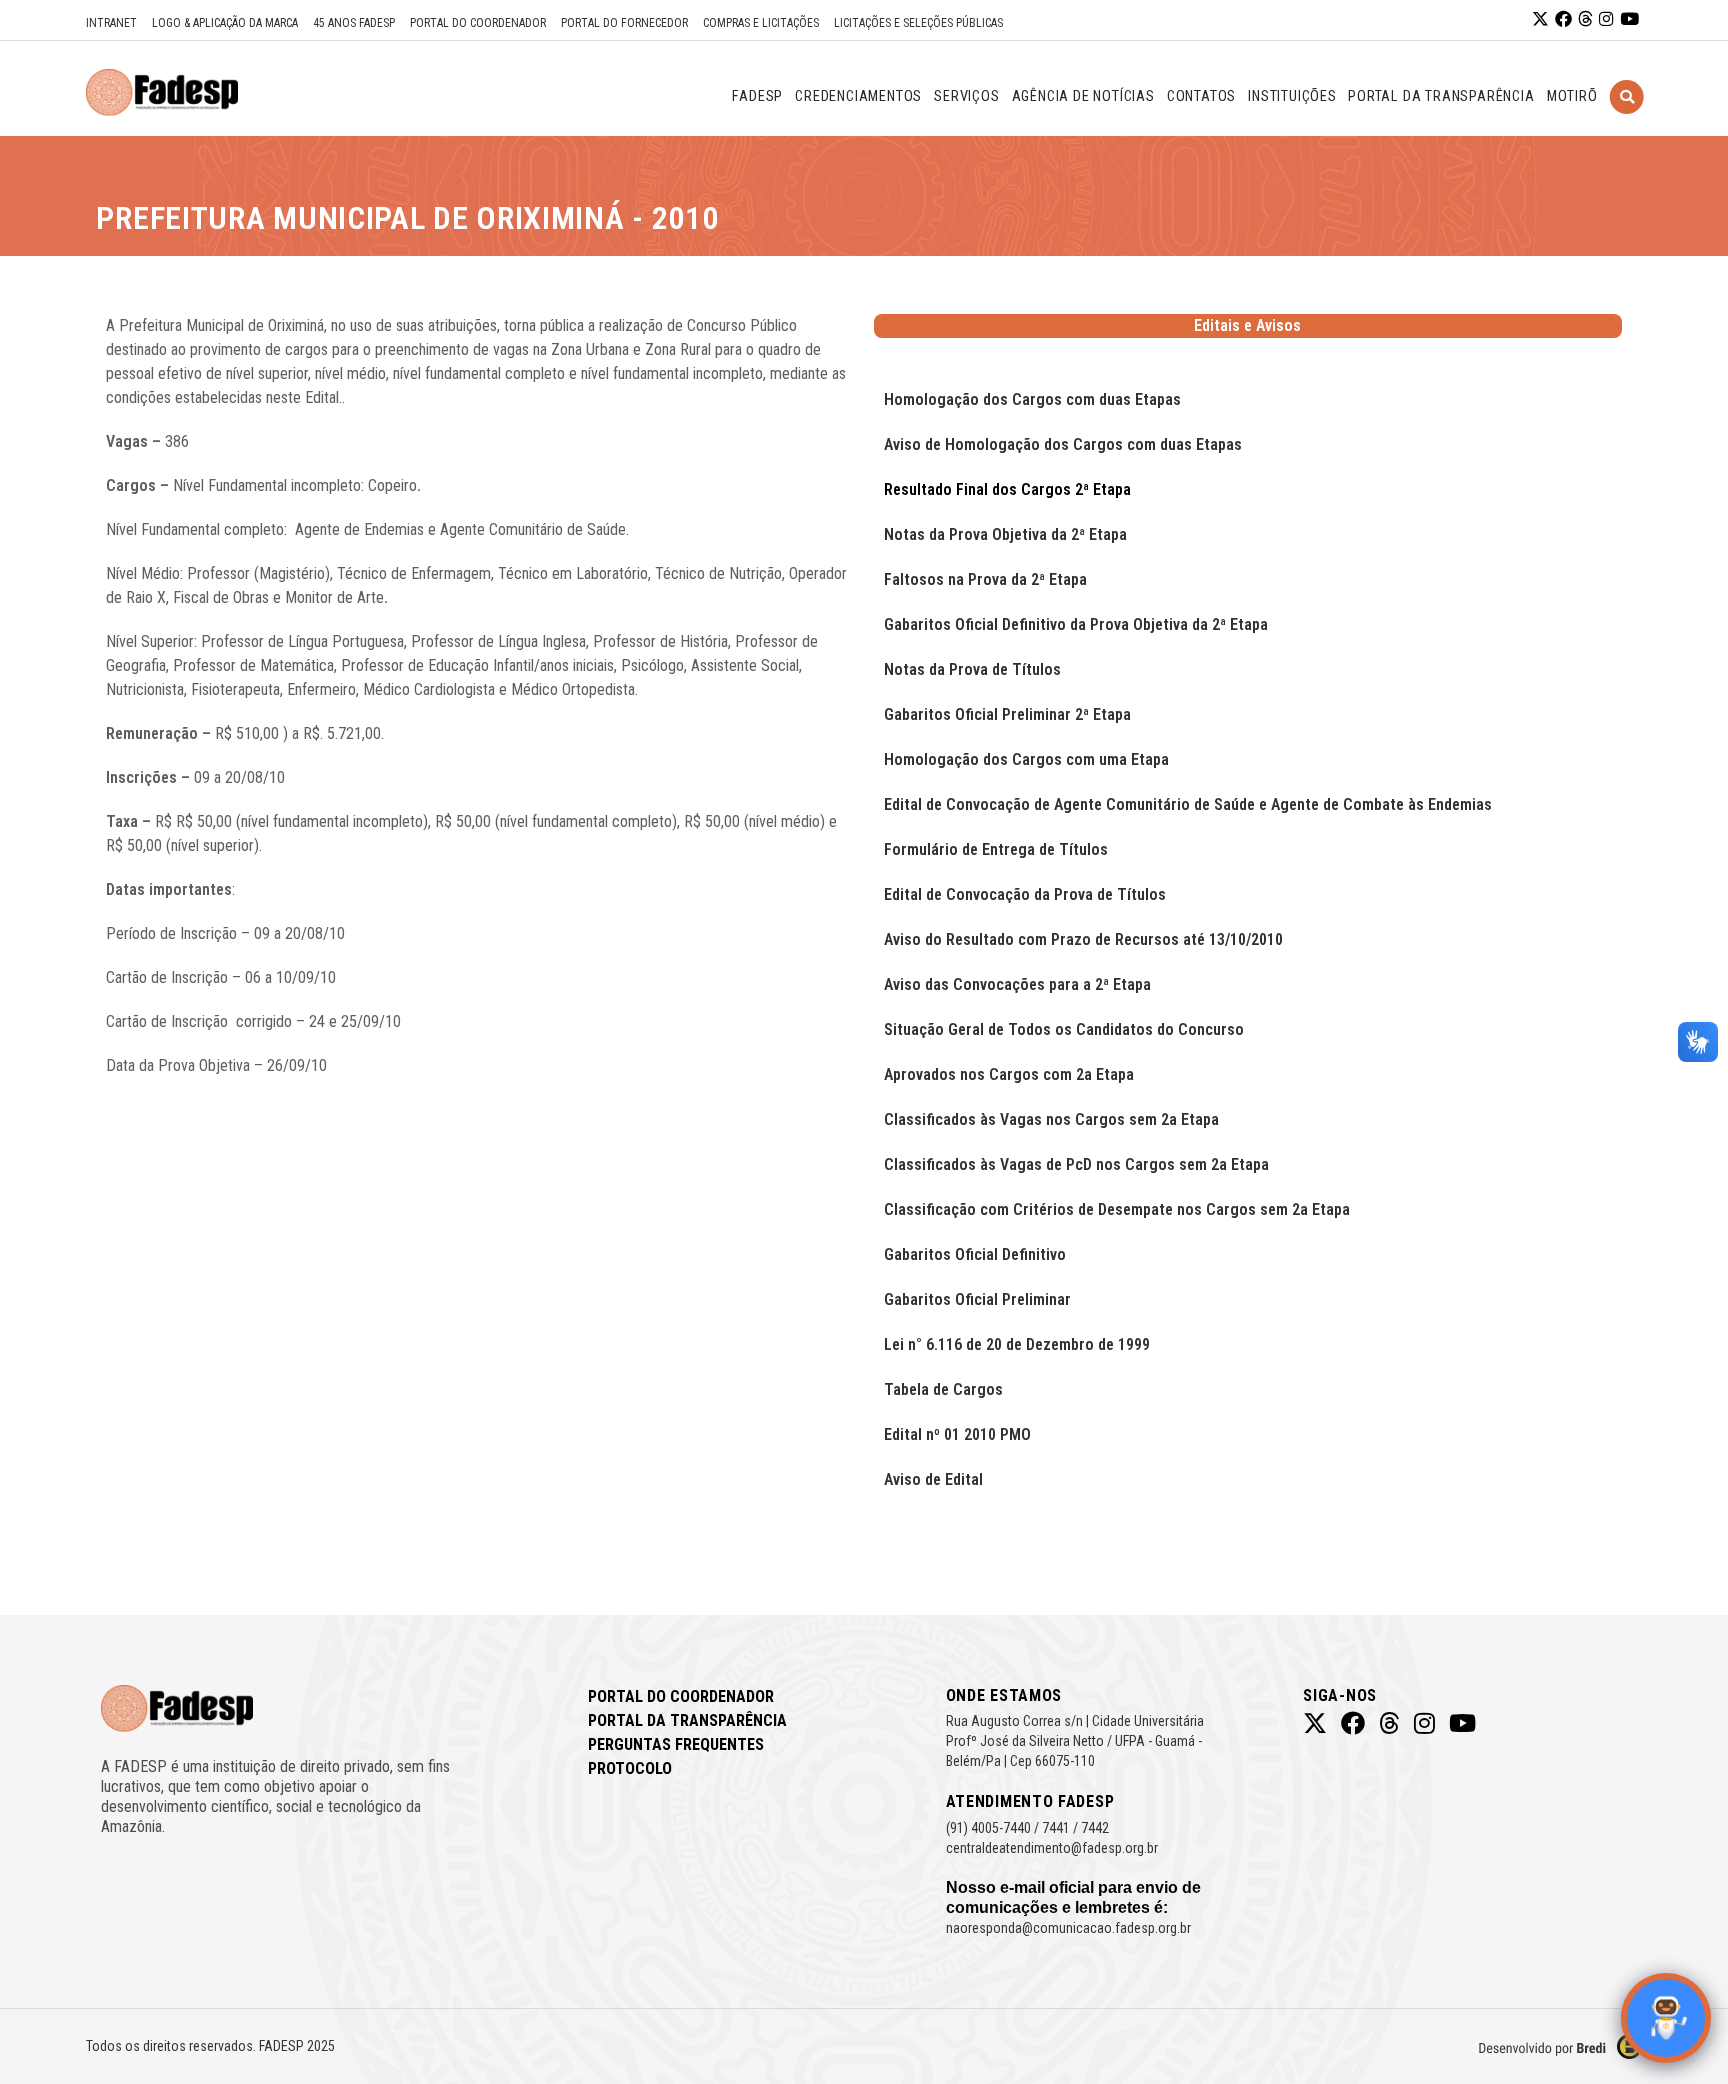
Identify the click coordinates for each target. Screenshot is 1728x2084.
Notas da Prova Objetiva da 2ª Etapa (1005, 534)
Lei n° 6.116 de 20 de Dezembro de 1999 (1017, 1344)
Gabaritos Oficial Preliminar (977, 1299)
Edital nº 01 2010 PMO (957, 1434)
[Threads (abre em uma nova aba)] (1585, 19)
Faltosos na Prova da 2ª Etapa (985, 579)
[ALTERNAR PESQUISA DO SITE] (1627, 122)
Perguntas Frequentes (676, 1744)
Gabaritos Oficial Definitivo (975, 1254)
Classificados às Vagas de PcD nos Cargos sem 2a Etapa (1076, 1164)
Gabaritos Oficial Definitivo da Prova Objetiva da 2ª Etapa (1076, 624)
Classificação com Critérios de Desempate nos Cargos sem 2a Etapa (1117, 1209)
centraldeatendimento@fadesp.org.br (1052, 1848)
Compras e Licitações (761, 23)
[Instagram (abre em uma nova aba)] (1606, 19)
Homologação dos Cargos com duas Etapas (1032, 399)
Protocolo (630, 1768)
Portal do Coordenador (478, 23)
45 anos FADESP (354, 23)
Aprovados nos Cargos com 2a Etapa (1009, 1074)
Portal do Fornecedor (624, 23)
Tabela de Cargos (943, 1389)
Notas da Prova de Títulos (972, 669)
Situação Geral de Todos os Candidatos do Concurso (1064, 1029)
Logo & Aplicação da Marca (225, 23)
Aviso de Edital (933, 1479)
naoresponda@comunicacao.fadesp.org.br (1068, 1928)
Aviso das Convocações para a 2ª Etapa (1017, 984)
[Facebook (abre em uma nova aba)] (1563, 19)
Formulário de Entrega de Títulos (996, 849)
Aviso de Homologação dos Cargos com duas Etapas (1063, 444)
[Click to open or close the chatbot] (1666, 2018)
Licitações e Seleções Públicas (918, 23)
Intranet (111, 23)
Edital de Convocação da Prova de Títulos (1025, 894)
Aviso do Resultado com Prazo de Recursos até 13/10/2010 (1083, 939)
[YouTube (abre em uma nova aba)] (1629, 19)
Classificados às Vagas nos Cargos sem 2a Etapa (1051, 1119)
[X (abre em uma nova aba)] (1540, 19)
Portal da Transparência (687, 1720)
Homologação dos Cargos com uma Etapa (1026, 759)
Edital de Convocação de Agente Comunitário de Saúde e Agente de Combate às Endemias (1188, 804)
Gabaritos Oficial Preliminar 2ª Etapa (1007, 714)
